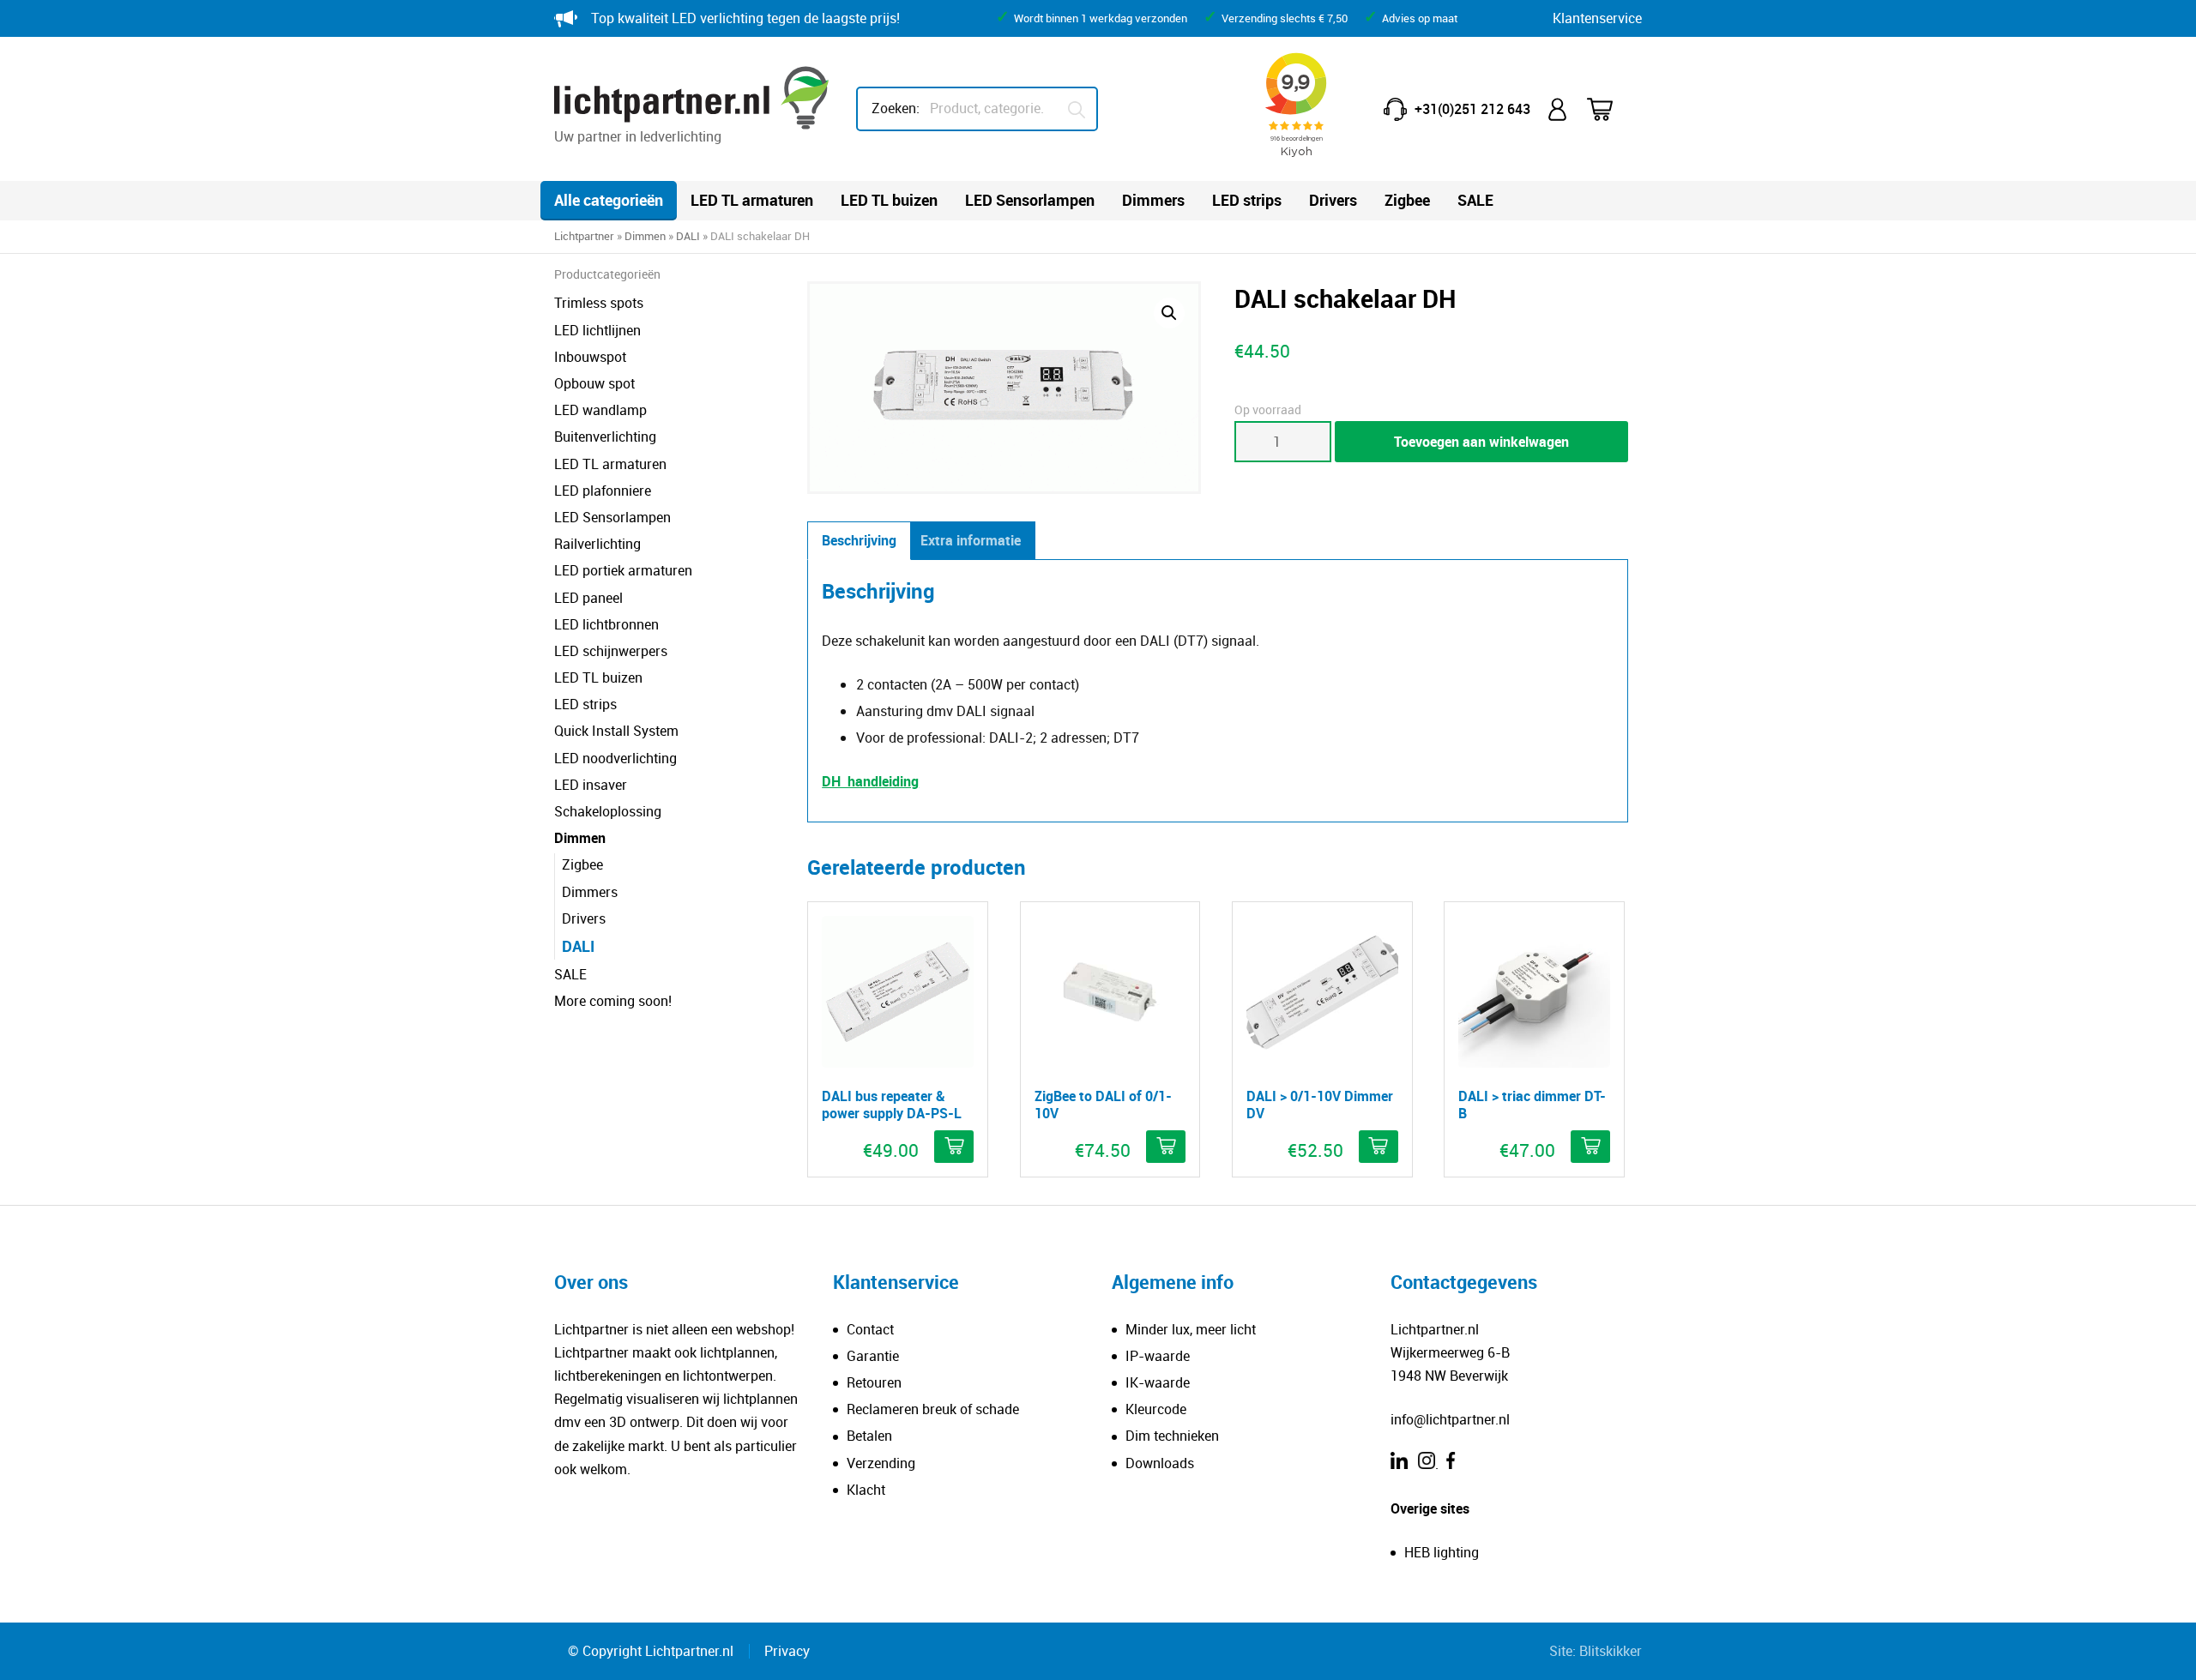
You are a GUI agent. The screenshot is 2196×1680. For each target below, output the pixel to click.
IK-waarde (1158, 1382)
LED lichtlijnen (597, 330)
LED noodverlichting (615, 758)
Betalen (869, 1436)
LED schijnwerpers (611, 651)
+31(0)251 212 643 (1472, 109)
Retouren (874, 1382)
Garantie (873, 1356)
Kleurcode (1156, 1409)
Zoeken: (896, 108)
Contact (870, 1329)
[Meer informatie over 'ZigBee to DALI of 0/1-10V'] (1166, 1147)
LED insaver (591, 785)
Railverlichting (597, 544)
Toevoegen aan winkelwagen (1481, 442)
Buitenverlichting (605, 437)
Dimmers (1153, 200)
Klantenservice (1597, 18)
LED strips (1247, 200)
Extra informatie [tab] (971, 540)
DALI (688, 236)
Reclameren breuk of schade (933, 1409)
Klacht (866, 1490)
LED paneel (588, 598)
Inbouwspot (590, 357)
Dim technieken (1172, 1436)
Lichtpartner (584, 236)
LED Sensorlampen (1030, 200)
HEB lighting (1442, 1552)
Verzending (881, 1463)
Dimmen (645, 236)
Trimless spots (599, 303)
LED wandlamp (600, 410)
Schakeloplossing (608, 811)
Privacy (787, 1651)
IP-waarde (1158, 1356)
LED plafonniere (603, 491)
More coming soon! (613, 1001)
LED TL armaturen (752, 200)
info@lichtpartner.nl (1450, 1419)
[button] (1169, 313)
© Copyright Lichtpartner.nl (651, 1651)
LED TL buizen (889, 200)
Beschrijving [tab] (859, 540)
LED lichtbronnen (606, 624)
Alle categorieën (609, 200)
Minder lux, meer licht (1191, 1329)
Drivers (1333, 200)
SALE (1475, 200)
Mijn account (1559, 109)
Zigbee (1407, 200)
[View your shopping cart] (1611, 109)
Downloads (1160, 1463)
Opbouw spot (594, 383)
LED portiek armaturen (623, 570)
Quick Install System (616, 731)
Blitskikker (1611, 1651)
